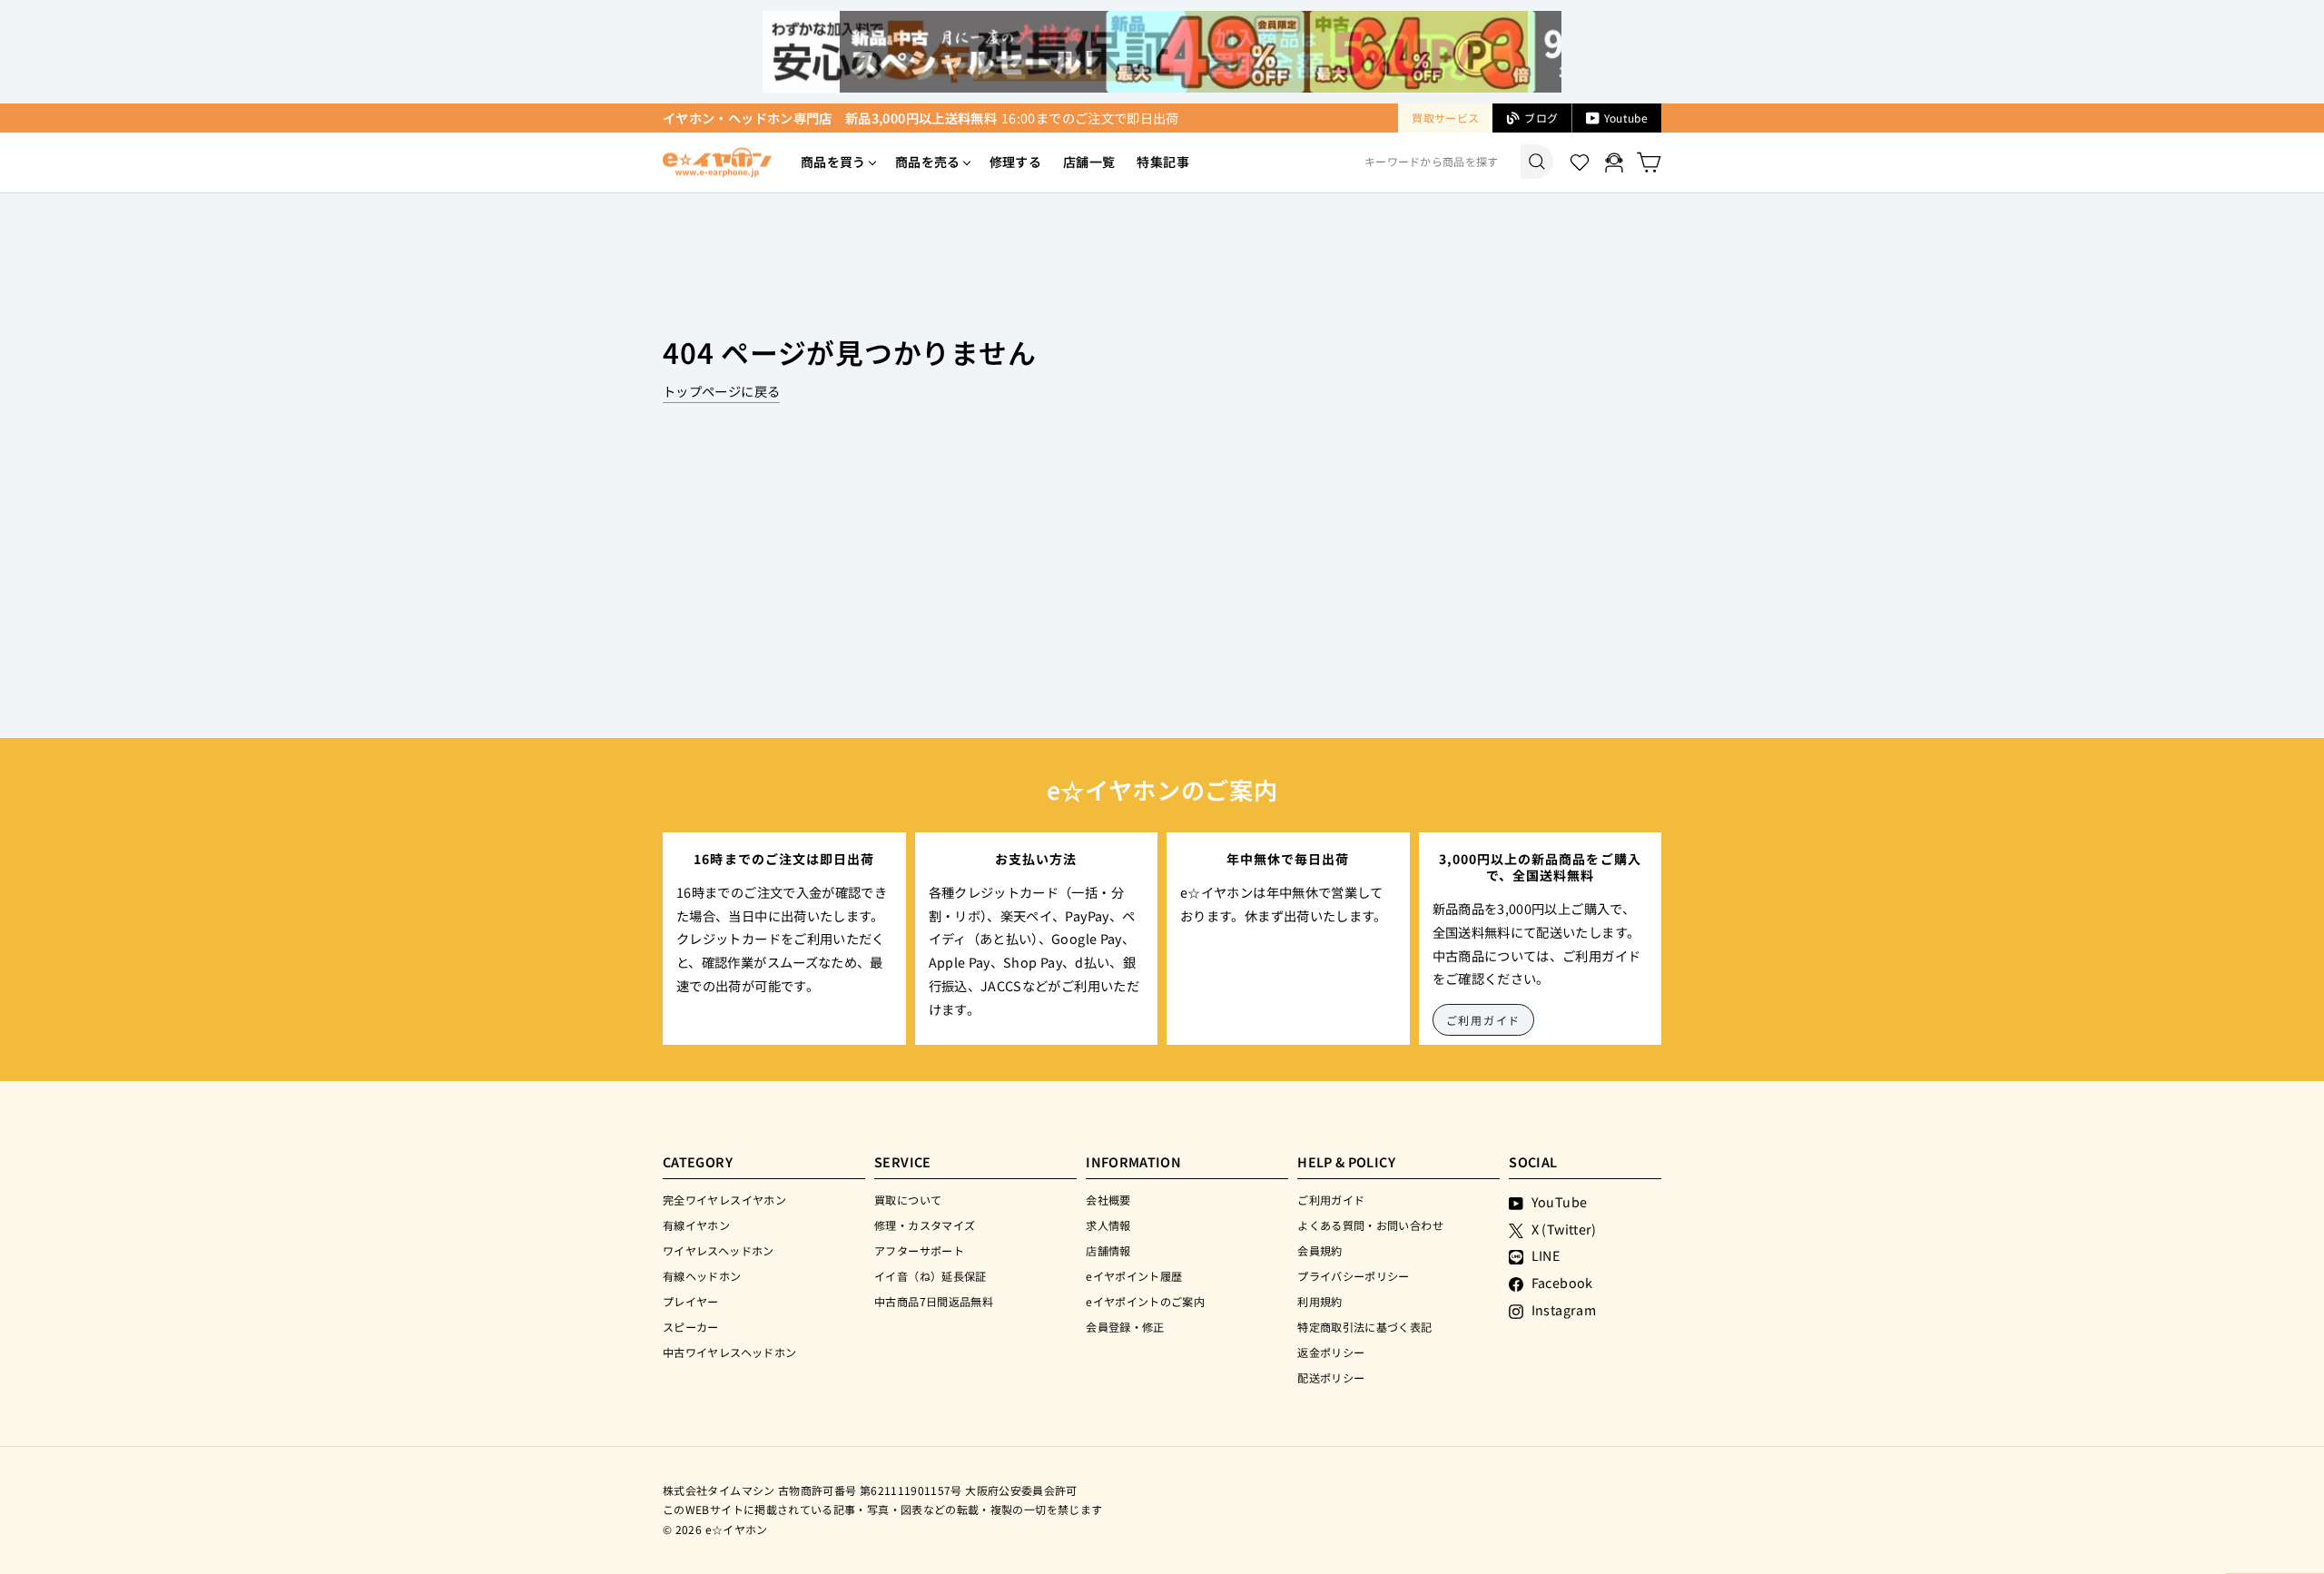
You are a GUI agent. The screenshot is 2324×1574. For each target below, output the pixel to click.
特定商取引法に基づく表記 (1364, 1327)
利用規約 (1320, 1301)
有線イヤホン (696, 1225)
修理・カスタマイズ (925, 1225)
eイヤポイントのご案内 (1145, 1301)
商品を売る (928, 162)
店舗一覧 (1089, 162)
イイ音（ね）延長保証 (931, 1276)
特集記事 (1162, 162)
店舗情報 (1108, 1250)
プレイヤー (691, 1301)
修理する (1015, 162)
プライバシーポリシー (1354, 1276)
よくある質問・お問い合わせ (1370, 1225)
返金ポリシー (1331, 1352)
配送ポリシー (1331, 1377)
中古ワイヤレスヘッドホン (729, 1352)
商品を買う (833, 162)
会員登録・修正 (1125, 1327)
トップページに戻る (721, 391)
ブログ (1541, 118)
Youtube (1626, 118)
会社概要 (1108, 1200)
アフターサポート (919, 1250)
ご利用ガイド (1484, 1020)
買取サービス (1445, 118)
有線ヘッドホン (702, 1276)
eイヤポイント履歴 (1134, 1276)
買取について (908, 1200)
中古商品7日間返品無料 (934, 1301)
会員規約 (1320, 1250)
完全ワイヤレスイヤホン (724, 1200)
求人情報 (1108, 1225)
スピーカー (691, 1327)
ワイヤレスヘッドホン (719, 1250)
